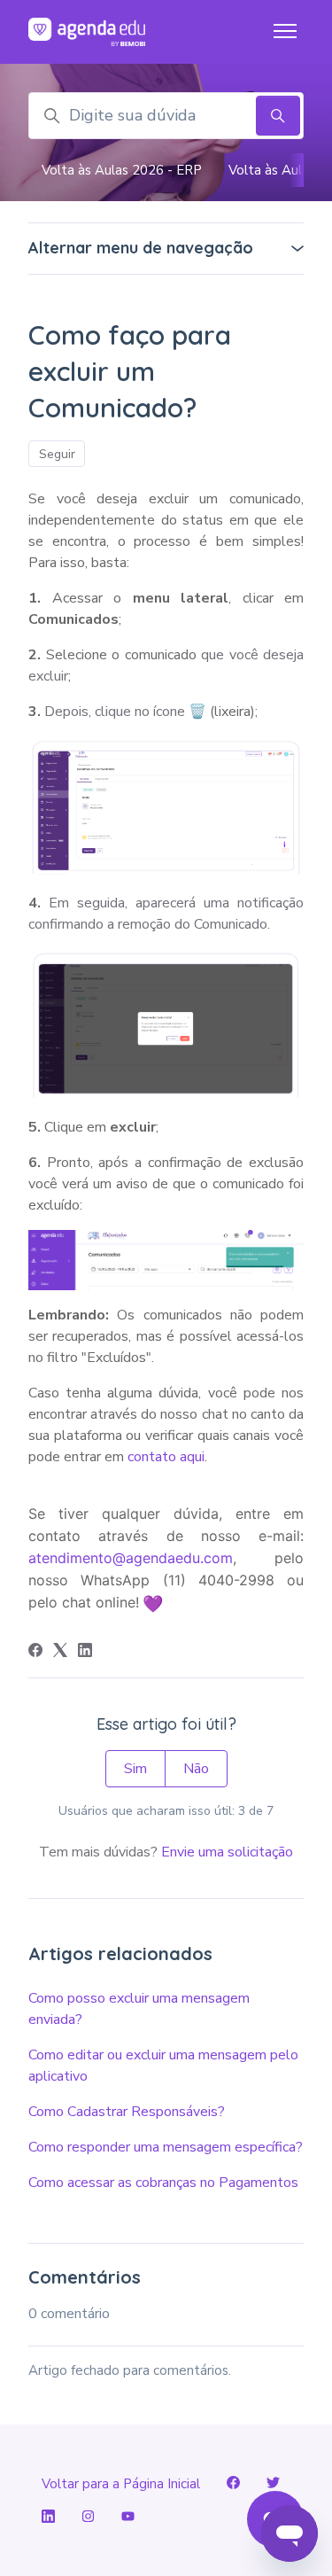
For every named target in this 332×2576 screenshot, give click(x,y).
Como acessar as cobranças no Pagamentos (163, 2183)
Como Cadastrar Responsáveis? (127, 2112)
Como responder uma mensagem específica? (166, 2147)
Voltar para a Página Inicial (121, 2484)
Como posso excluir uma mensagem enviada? (139, 2009)
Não (196, 1769)
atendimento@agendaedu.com (131, 1558)
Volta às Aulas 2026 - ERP (122, 170)
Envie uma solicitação (227, 1852)
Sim (135, 1769)
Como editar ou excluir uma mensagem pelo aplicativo (163, 2066)
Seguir (57, 454)
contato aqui (166, 1457)
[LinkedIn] (85, 1653)
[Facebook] (35, 1653)
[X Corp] (60, 1653)
